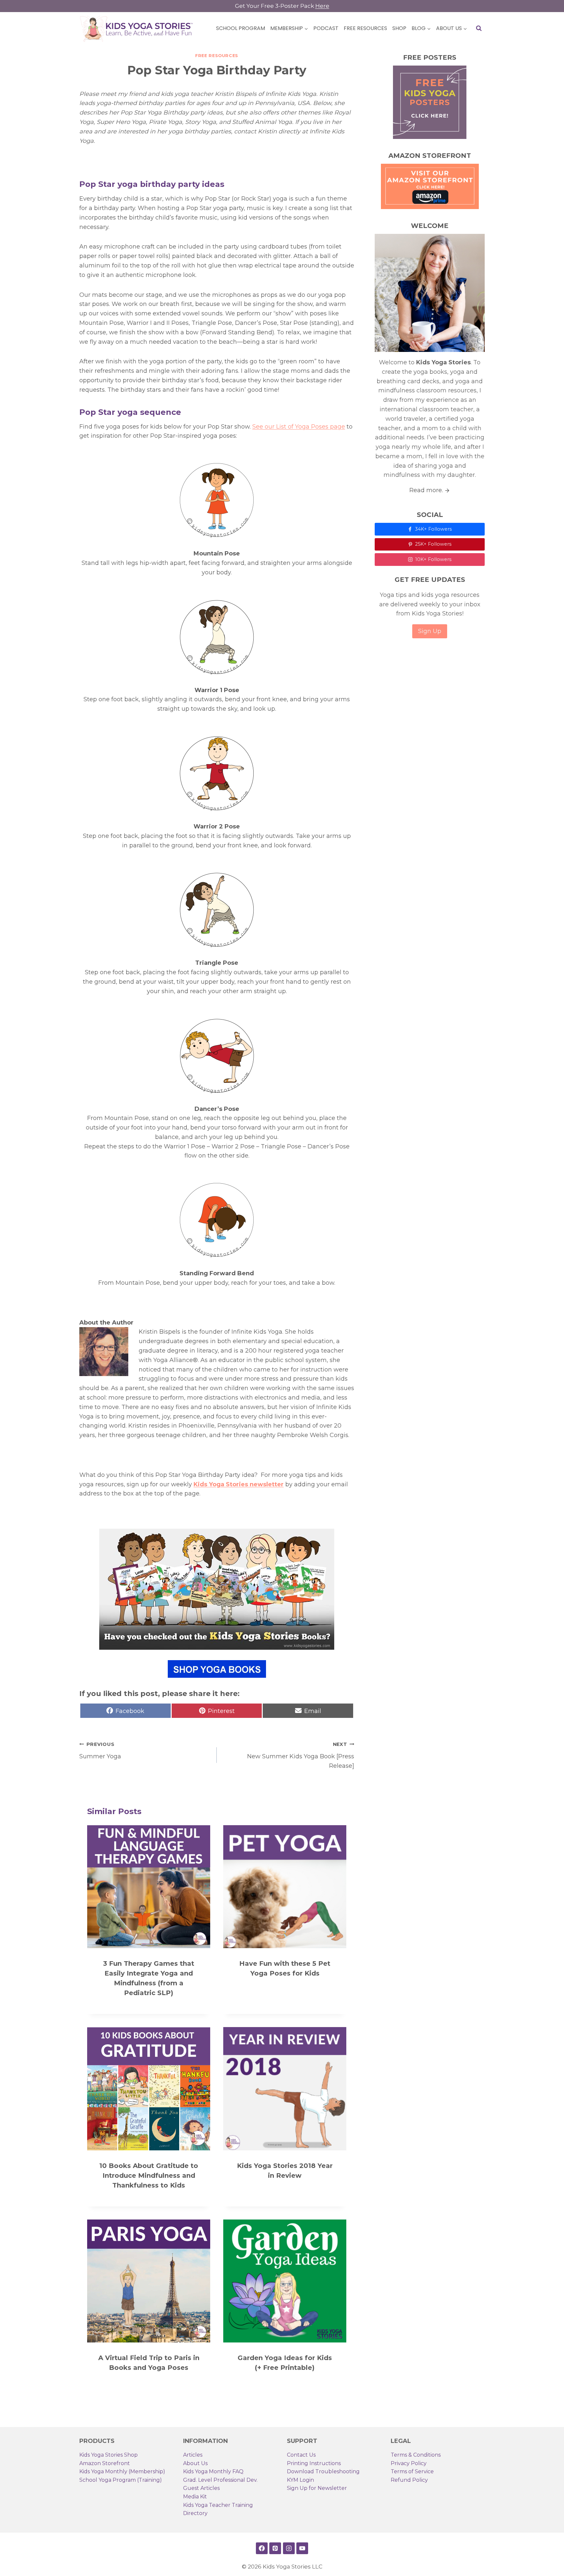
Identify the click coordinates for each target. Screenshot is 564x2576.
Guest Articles (201, 2488)
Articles (193, 2455)
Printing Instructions (314, 2463)
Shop (399, 28)
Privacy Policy (409, 2463)
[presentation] (149, 1887)
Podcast (326, 28)
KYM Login (300, 2480)
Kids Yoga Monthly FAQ (213, 2471)
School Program (241, 28)
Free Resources (365, 28)
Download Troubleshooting (323, 2471)
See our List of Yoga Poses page (299, 427)
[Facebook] (262, 2548)
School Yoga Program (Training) (121, 2480)
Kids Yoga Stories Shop (109, 2455)
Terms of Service (412, 2471)
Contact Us (301, 2455)
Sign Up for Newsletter (317, 2488)
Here (322, 6)
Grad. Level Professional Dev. (220, 2480)
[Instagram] (289, 2548)
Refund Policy (409, 2480)
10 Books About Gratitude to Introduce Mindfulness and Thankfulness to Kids (149, 2175)
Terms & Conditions (416, 2455)
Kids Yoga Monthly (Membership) (122, 2471)
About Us (195, 2463)
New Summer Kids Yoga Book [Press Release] (301, 1755)
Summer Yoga (100, 1751)
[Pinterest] (275, 2548)
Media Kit (195, 2497)
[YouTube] (302, 2548)
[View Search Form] (479, 28)
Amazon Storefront (105, 2463)
